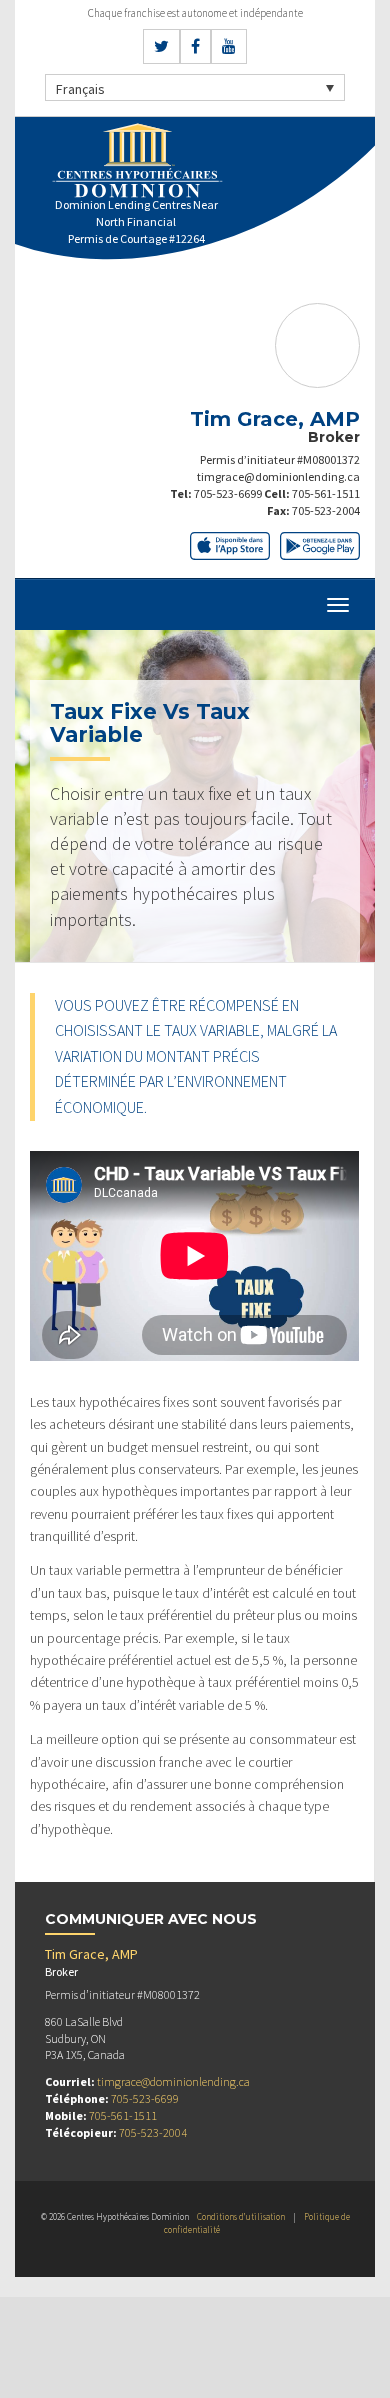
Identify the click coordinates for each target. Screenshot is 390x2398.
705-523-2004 (326, 510)
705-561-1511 (326, 493)
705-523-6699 (228, 493)
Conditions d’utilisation (241, 2216)
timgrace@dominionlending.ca (278, 476)
